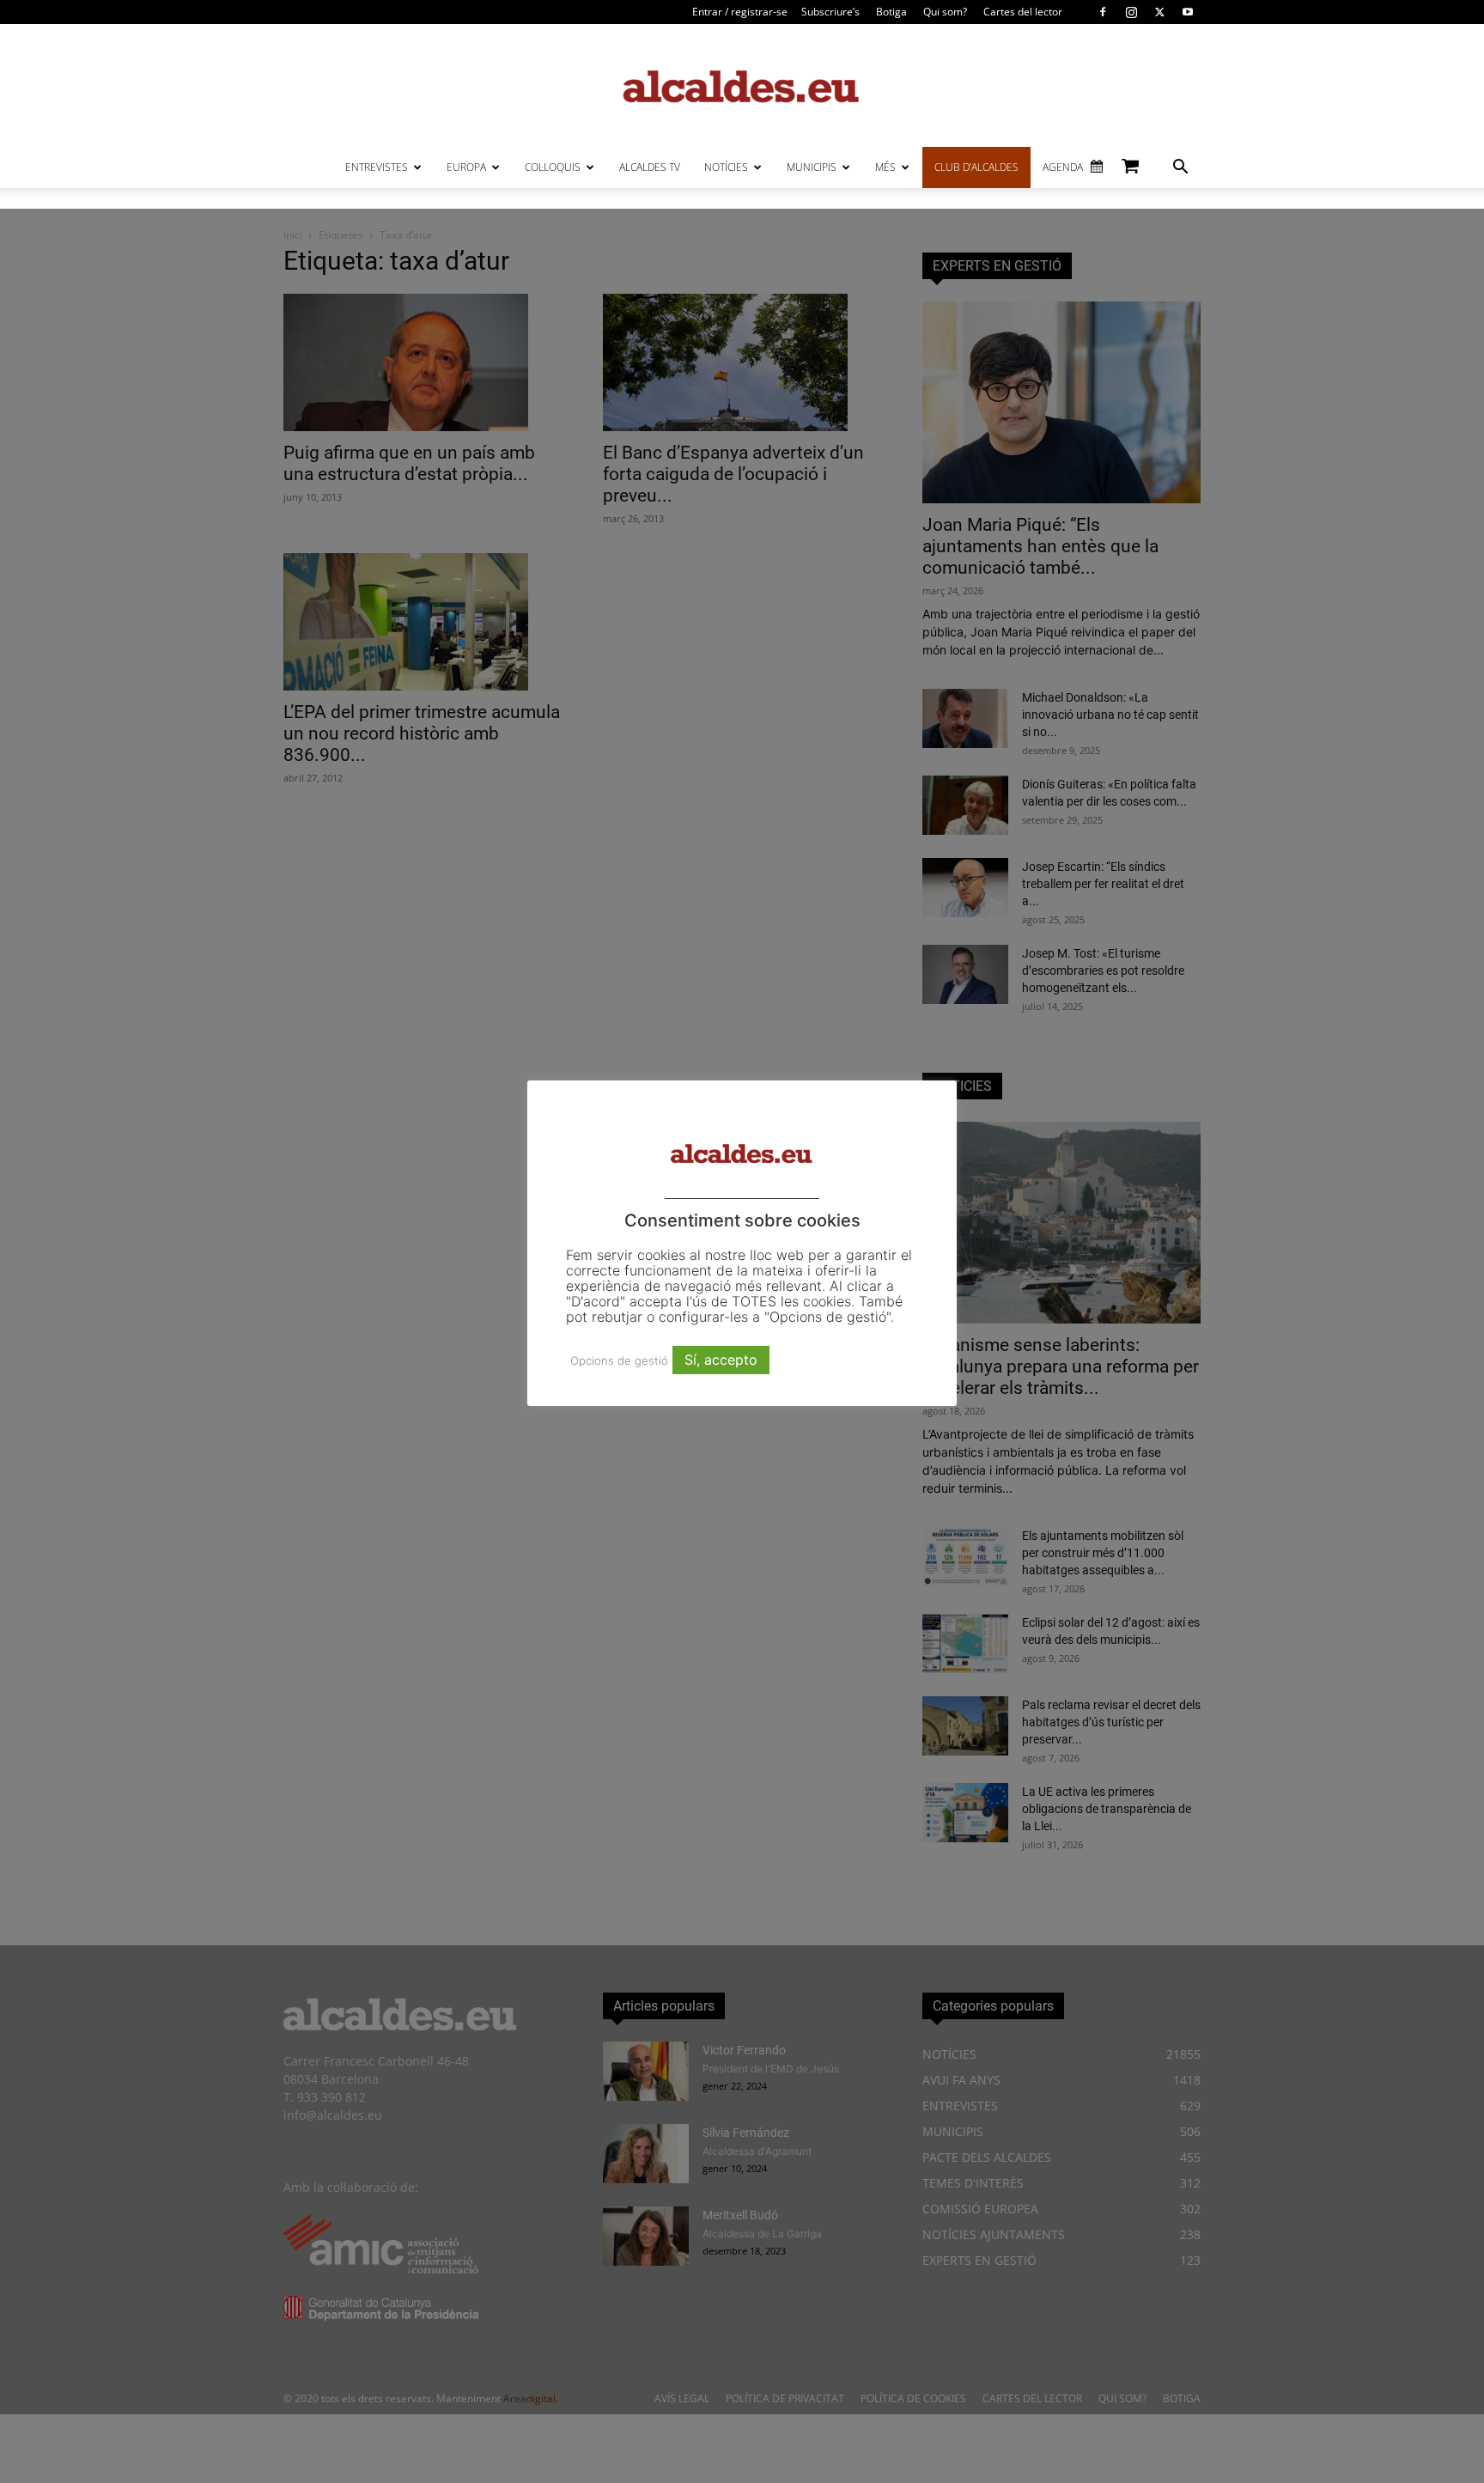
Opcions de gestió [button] (619, 1360)
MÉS (885, 167)
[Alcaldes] (742, 85)
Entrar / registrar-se (740, 12)
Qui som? (945, 12)
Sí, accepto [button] (721, 1360)
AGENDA (1063, 167)
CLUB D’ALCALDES (976, 167)
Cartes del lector (1023, 12)
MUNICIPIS (812, 167)
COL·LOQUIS (553, 167)
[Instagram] (1131, 12)
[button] (1180, 169)
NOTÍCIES (726, 167)
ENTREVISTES (377, 167)
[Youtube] (1188, 12)
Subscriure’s (830, 12)
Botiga (891, 12)
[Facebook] (1103, 12)
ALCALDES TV (650, 167)
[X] (1159, 12)
